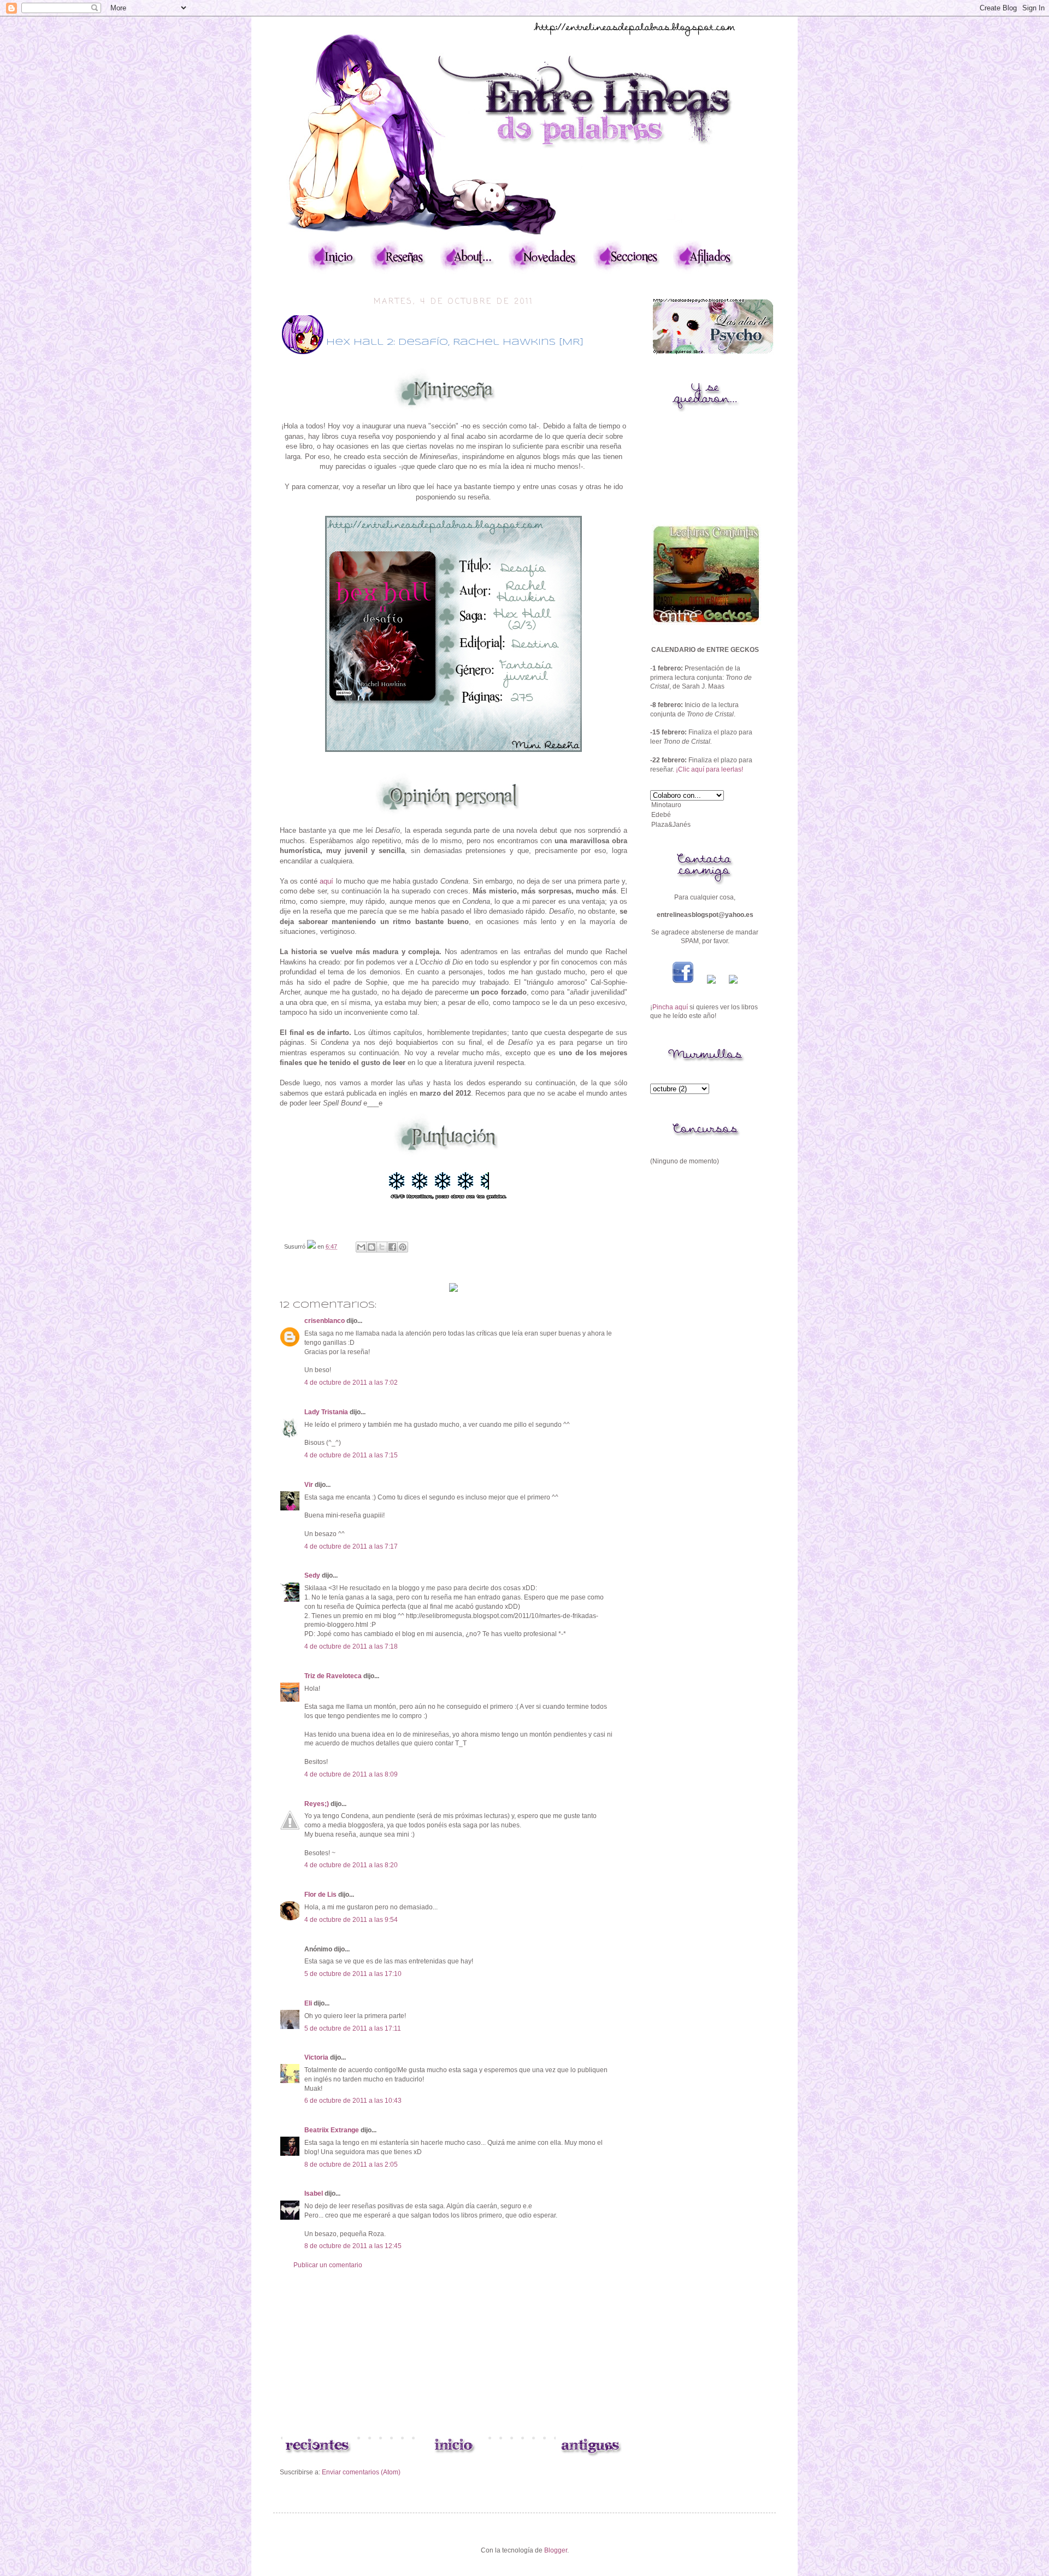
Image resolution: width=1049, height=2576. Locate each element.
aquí (326, 881)
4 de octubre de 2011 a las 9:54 (351, 1920)
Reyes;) (317, 1804)
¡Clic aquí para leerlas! (709, 769)
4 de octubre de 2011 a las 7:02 (351, 1383)
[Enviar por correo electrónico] (361, 1247)
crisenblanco (325, 1321)
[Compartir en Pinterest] (403, 1247)
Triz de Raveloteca (333, 1676)
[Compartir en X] (382, 1247)
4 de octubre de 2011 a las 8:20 (351, 1865)
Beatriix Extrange (332, 2130)
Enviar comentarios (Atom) (361, 2472)
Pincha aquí (670, 1007)
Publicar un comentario (328, 2265)
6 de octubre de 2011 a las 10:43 (353, 2101)
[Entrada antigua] (590, 2456)
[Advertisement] (453, 2351)
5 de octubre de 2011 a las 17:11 (353, 2028)
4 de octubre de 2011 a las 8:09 (351, 1774)
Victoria (316, 2057)
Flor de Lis (320, 1895)
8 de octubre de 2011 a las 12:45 (353, 2246)
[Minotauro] (705, 805)
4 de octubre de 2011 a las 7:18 (351, 1646)
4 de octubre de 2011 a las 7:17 (351, 1546)
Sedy (312, 1575)
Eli (308, 2003)
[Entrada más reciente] (317, 2456)
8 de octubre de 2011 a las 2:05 (351, 2165)
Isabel (314, 2193)
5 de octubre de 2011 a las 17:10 (353, 1974)
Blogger (556, 2550)
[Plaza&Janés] (705, 825)
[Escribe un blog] (372, 1247)
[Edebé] (705, 815)
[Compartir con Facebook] (392, 1247)
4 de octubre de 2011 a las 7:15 (351, 1455)
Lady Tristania (326, 1412)
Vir (309, 1485)
